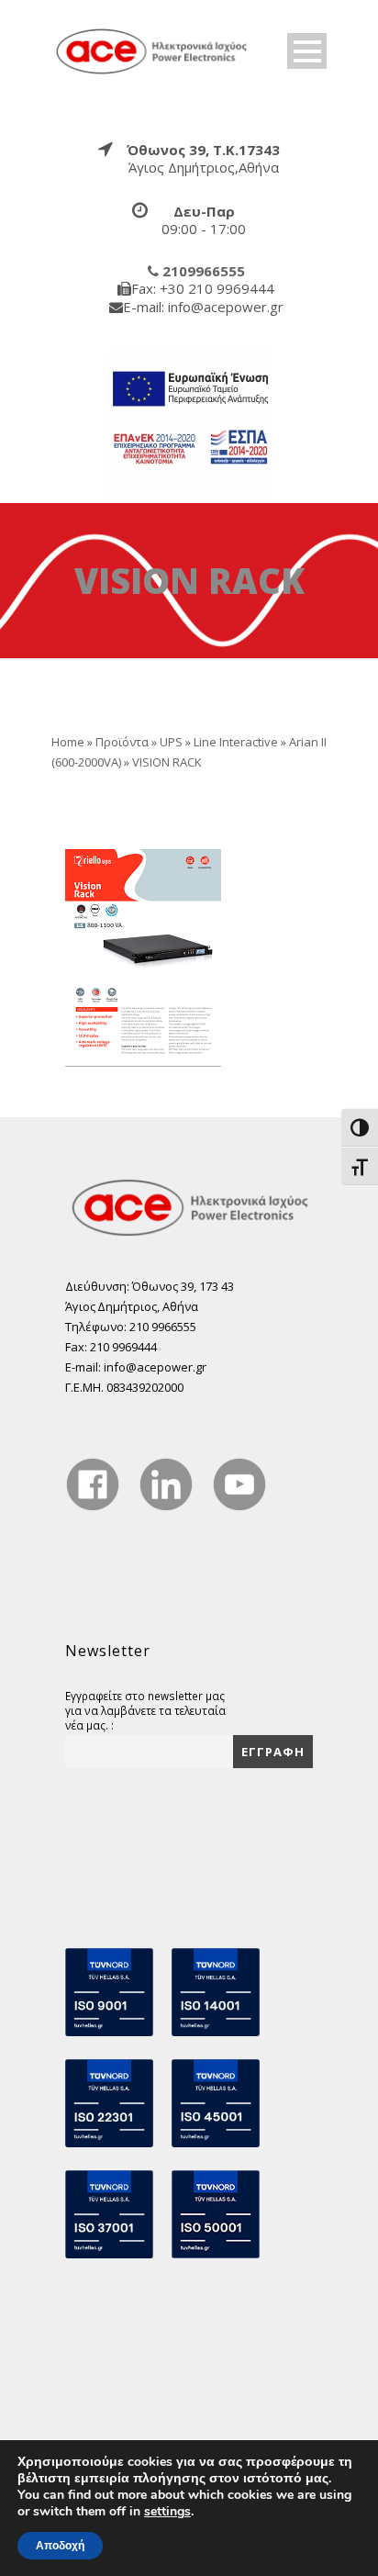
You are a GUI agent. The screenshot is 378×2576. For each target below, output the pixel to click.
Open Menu (307, 51)
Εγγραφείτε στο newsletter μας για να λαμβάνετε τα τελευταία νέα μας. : (145, 1710)
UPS (171, 742)
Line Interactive (236, 742)
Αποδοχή (60, 2546)
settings (167, 2512)
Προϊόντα (122, 742)
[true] (152, 50)
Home (68, 742)
